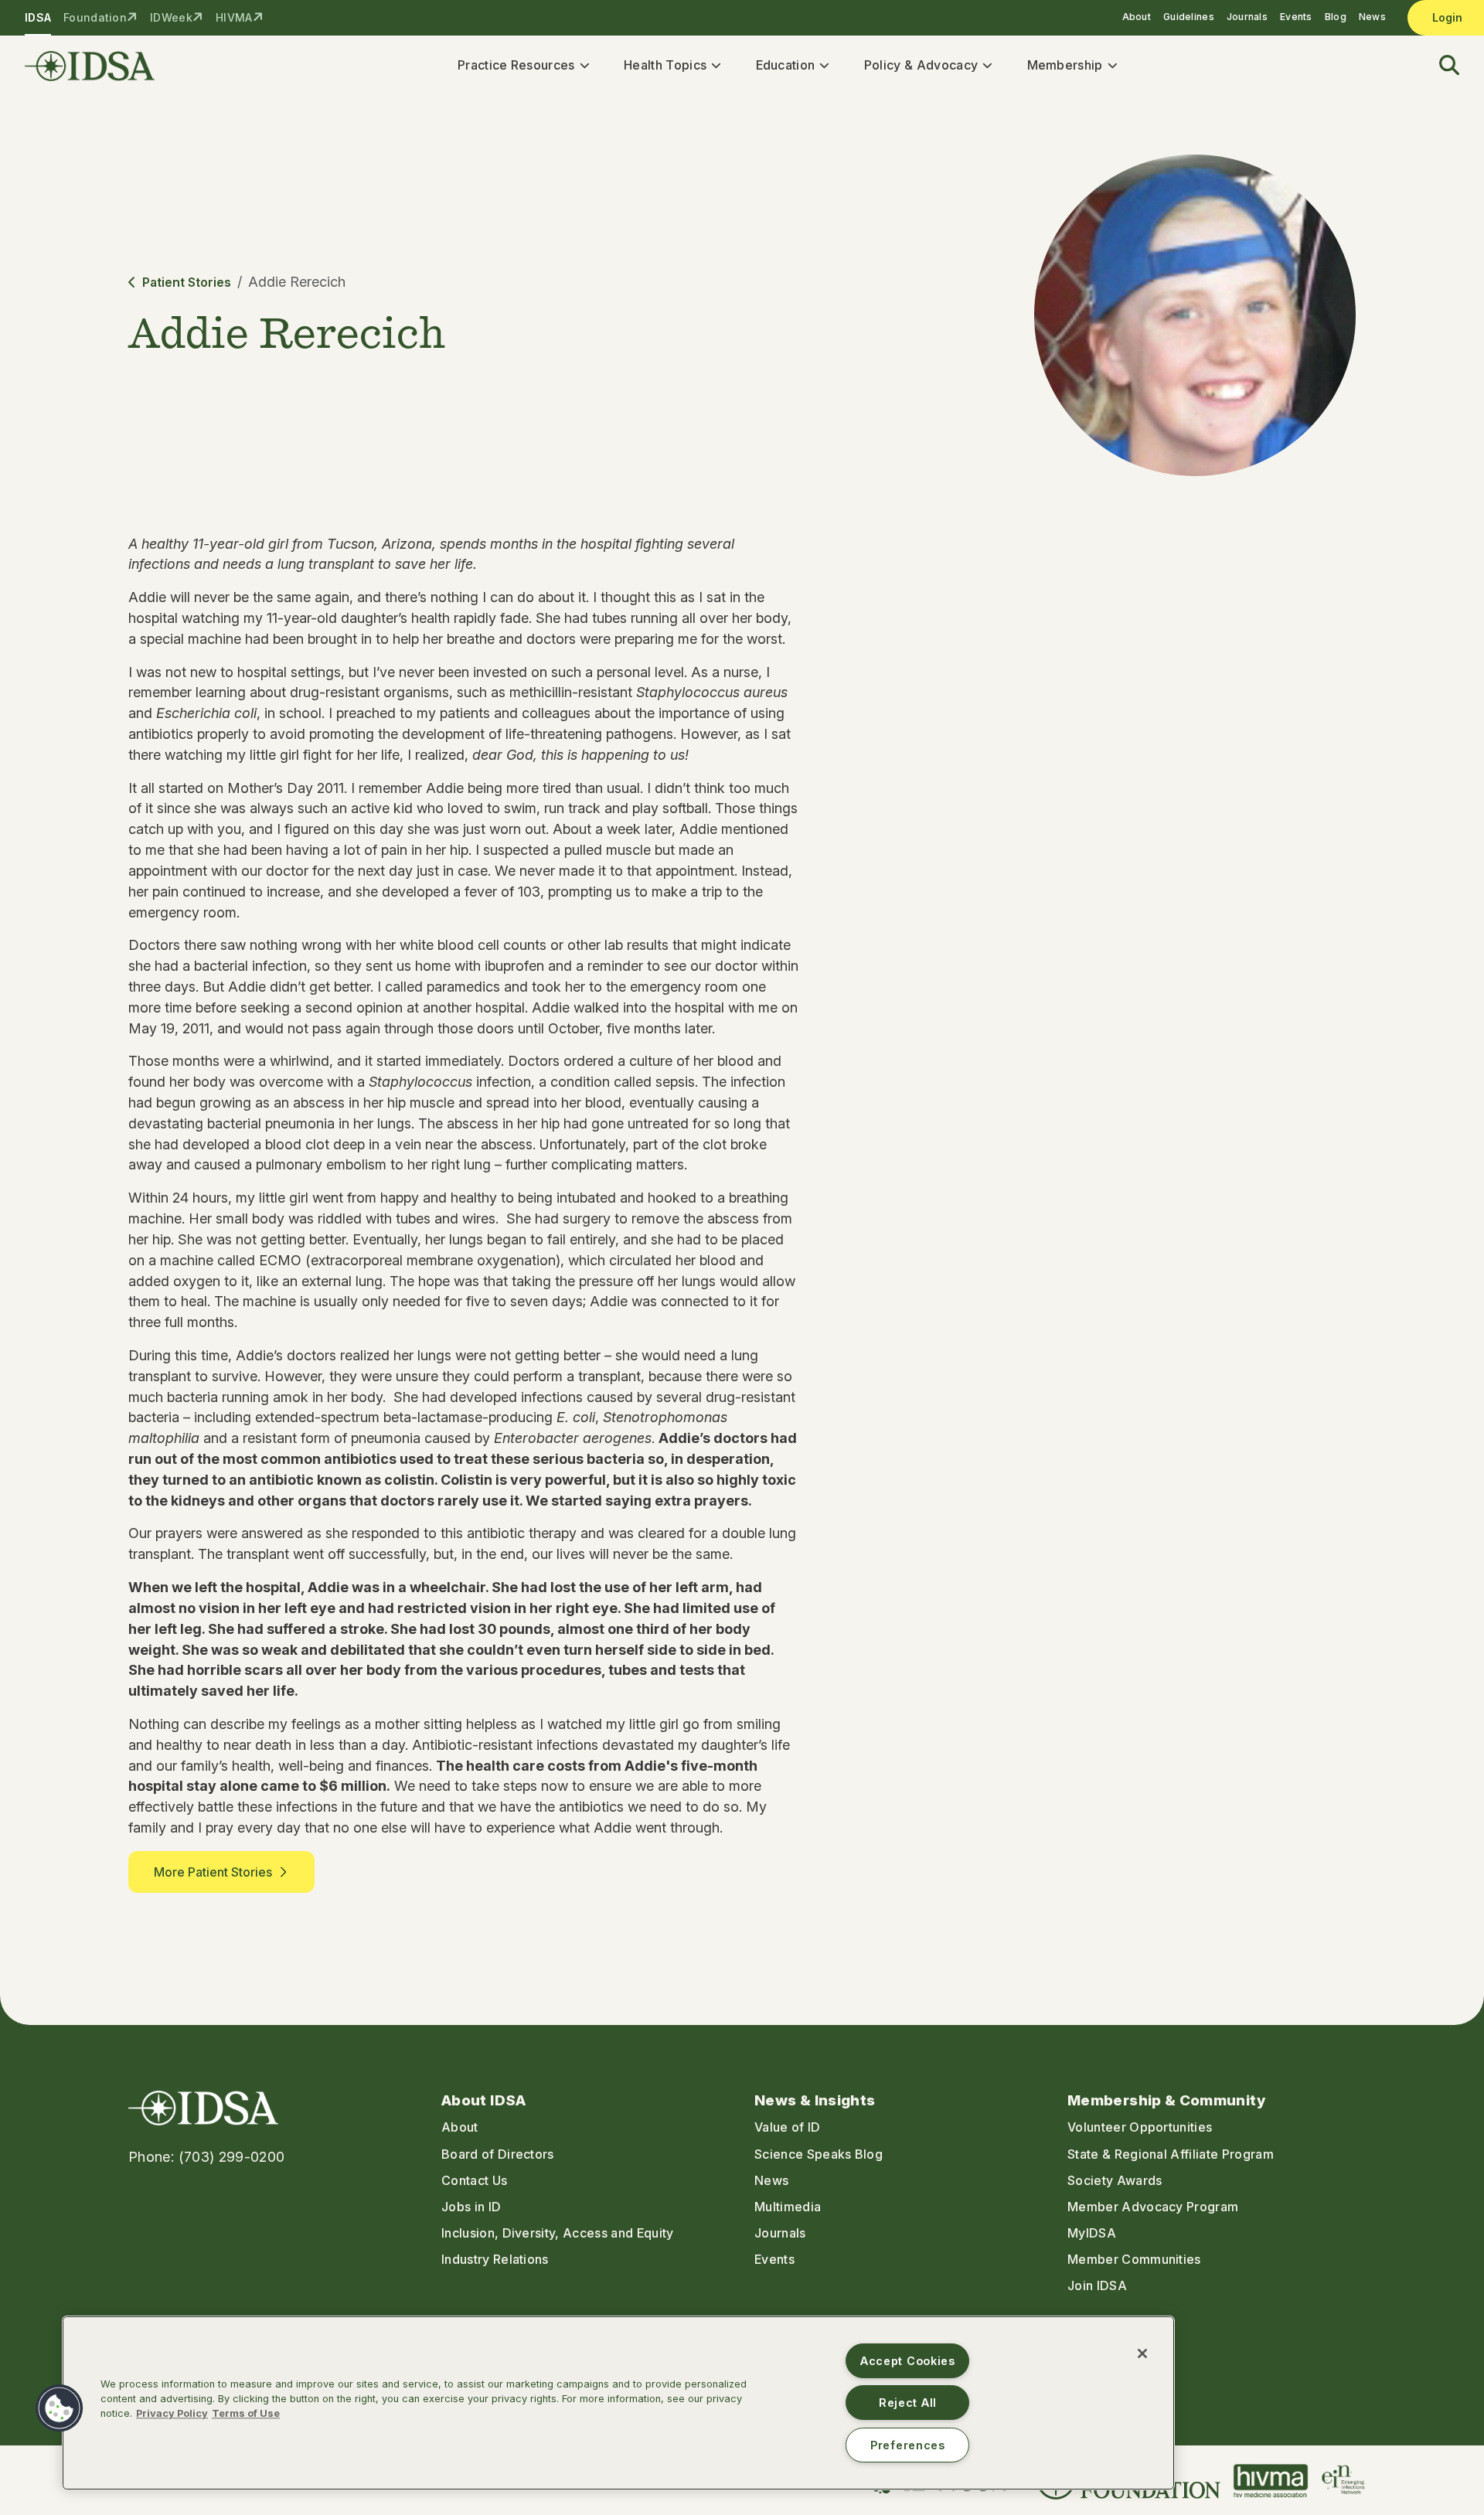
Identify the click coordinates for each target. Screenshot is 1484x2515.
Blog (1336, 17)
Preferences (908, 2445)
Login (1447, 17)
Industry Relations (495, 2259)
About (1137, 17)
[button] (1440, 66)
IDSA (38, 17)
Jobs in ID (471, 2207)
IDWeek (171, 17)
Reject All (908, 2403)
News (1372, 17)
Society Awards (1115, 2180)
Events (1296, 17)
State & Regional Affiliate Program (1171, 2154)
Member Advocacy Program (1153, 2207)
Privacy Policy (172, 2413)
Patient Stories (187, 282)
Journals (1247, 17)
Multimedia (788, 2207)
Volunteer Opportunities (1140, 2127)
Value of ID (788, 2127)
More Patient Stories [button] (213, 1872)
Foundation (95, 17)
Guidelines (1189, 17)
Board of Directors (498, 2154)
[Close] (1142, 2353)
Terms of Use (246, 2413)
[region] (618, 2403)
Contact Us (474, 2180)
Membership (1065, 65)
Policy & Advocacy (921, 65)
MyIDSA (1092, 2233)
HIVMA (234, 17)
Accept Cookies (908, 2361)
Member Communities (1134, 2259)
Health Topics (665, 65)
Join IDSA (1097, 2285)
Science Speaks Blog (819, 2154)
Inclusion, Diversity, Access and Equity (557, 2233)
